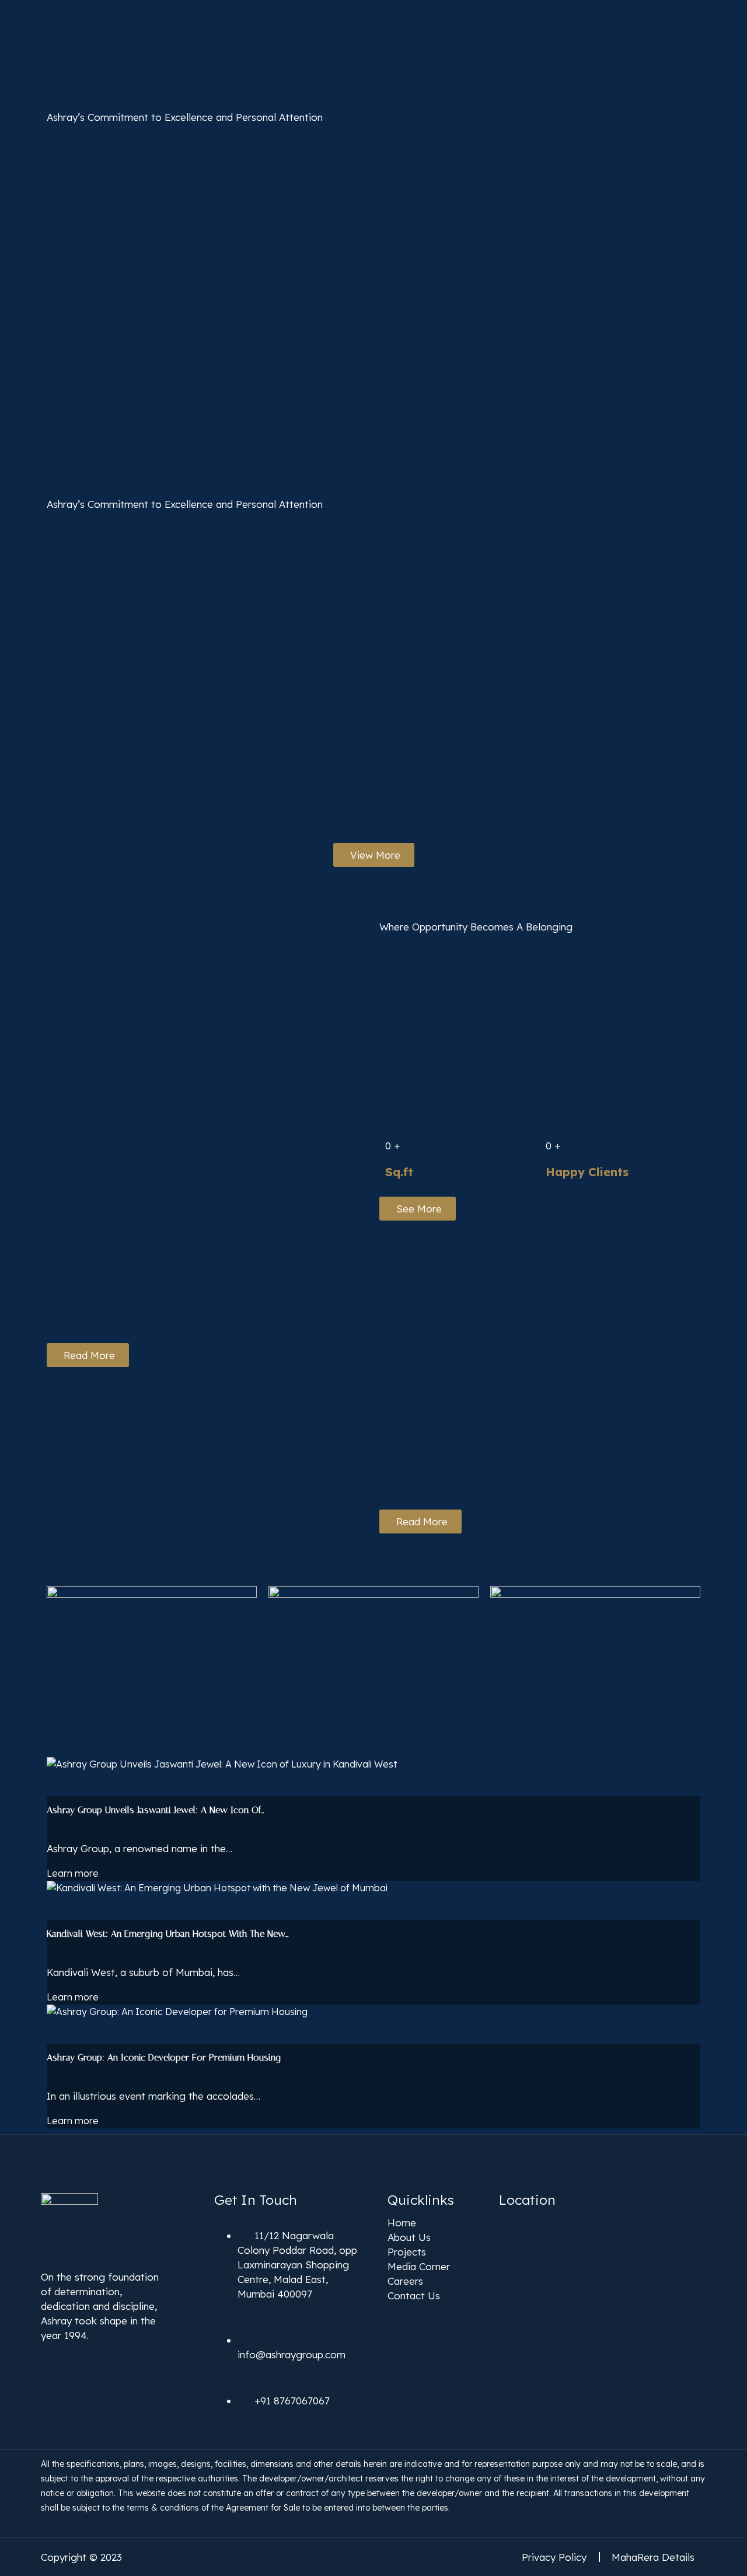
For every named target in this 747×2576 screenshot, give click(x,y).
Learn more (73, 1873)
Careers (405, 2281)
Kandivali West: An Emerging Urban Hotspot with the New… (167, 1934)
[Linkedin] (103, 2358)
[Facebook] (46, 2358)
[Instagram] (74, 2358)
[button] (152, 1645)
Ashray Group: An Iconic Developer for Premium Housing (164, 2057)
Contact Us (414, 2296)
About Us (409, 2237)
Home (402, 2223)
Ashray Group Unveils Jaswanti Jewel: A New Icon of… (155, 1810)
